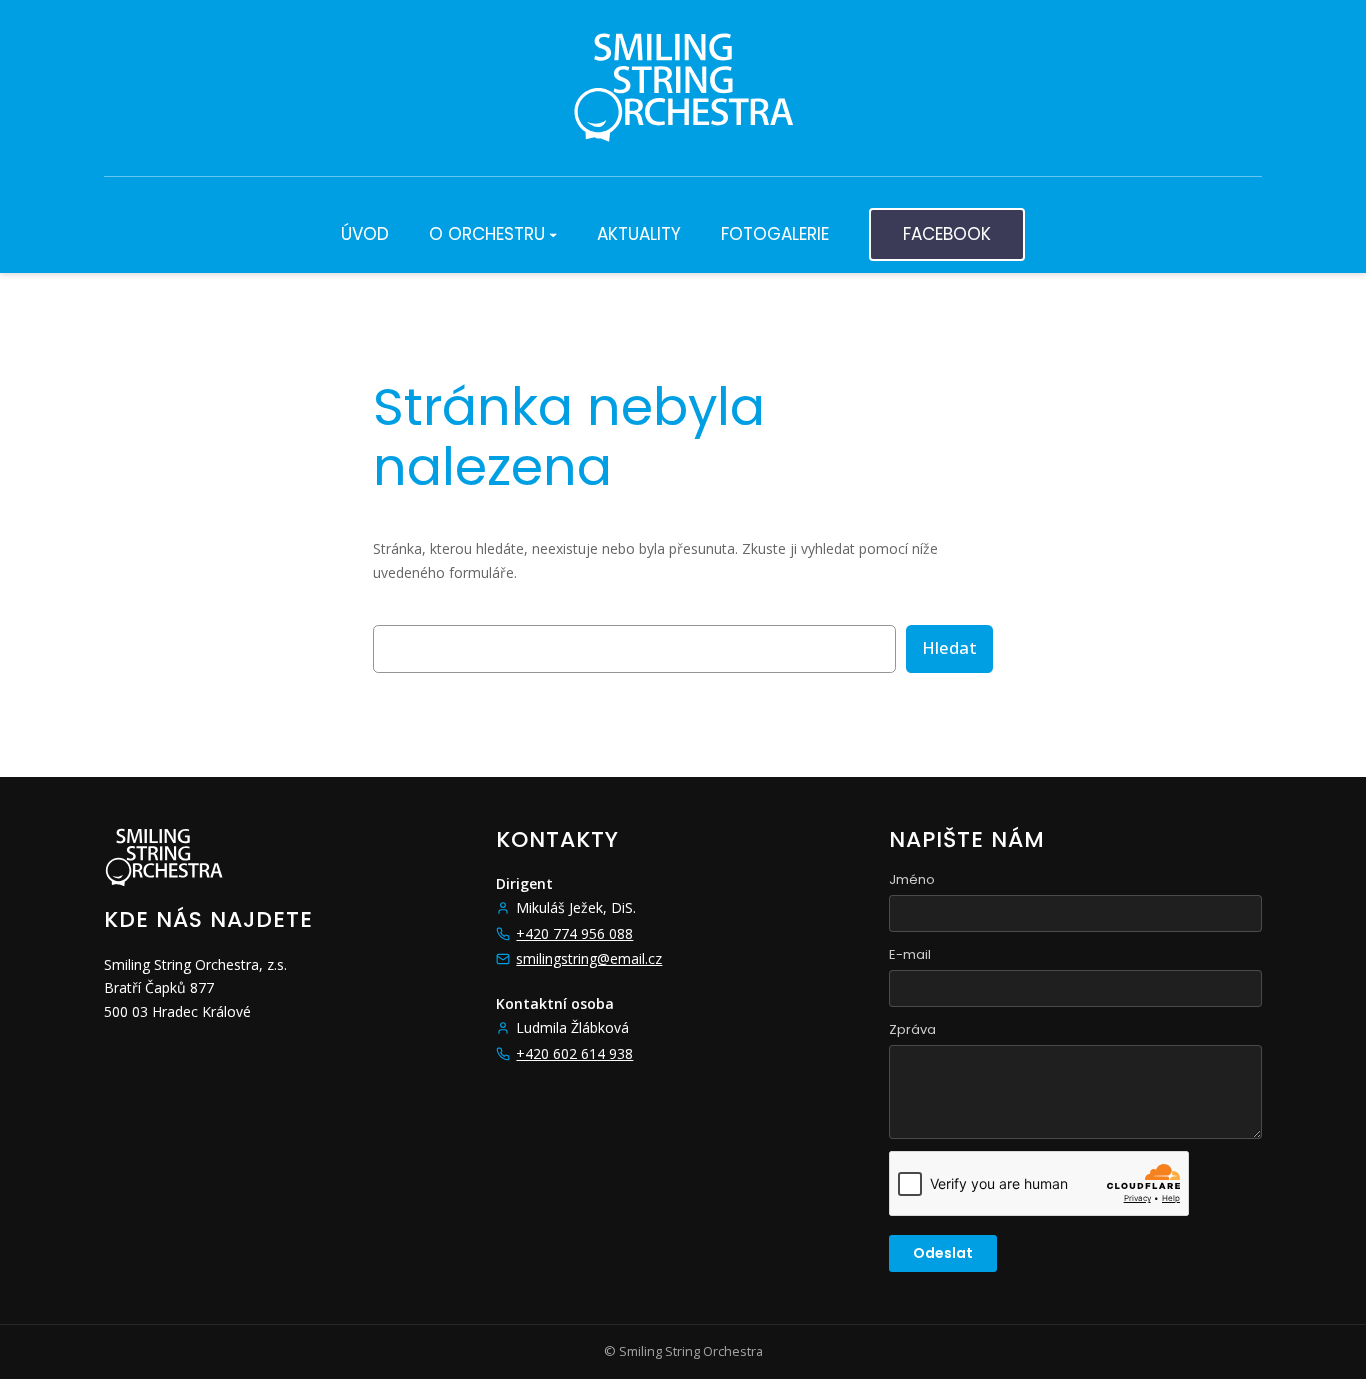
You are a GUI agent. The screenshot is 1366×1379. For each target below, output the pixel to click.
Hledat (949, 647)
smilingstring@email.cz (589, 958)
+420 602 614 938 (574, 1053)
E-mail (910, 954)
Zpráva (912, 1029)
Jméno (912, 879)
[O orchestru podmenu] (553, 234)
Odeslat (943, 1253)
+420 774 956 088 (574, 933)
